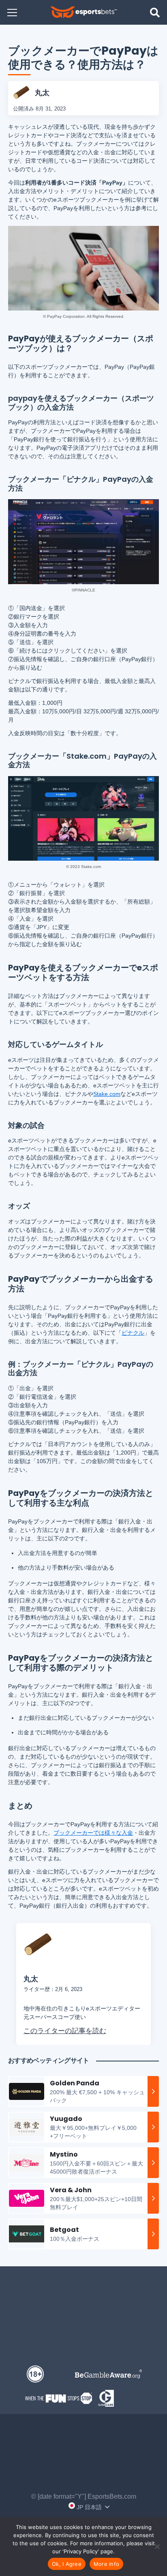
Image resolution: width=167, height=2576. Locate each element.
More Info (106, 2564)
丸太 (42, 93)
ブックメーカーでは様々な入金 (93, 1833)
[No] (157, 2546)
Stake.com (107, 1094)
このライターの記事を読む (65, 2030)
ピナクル (133, 1333)
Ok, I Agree (67, 2564)
